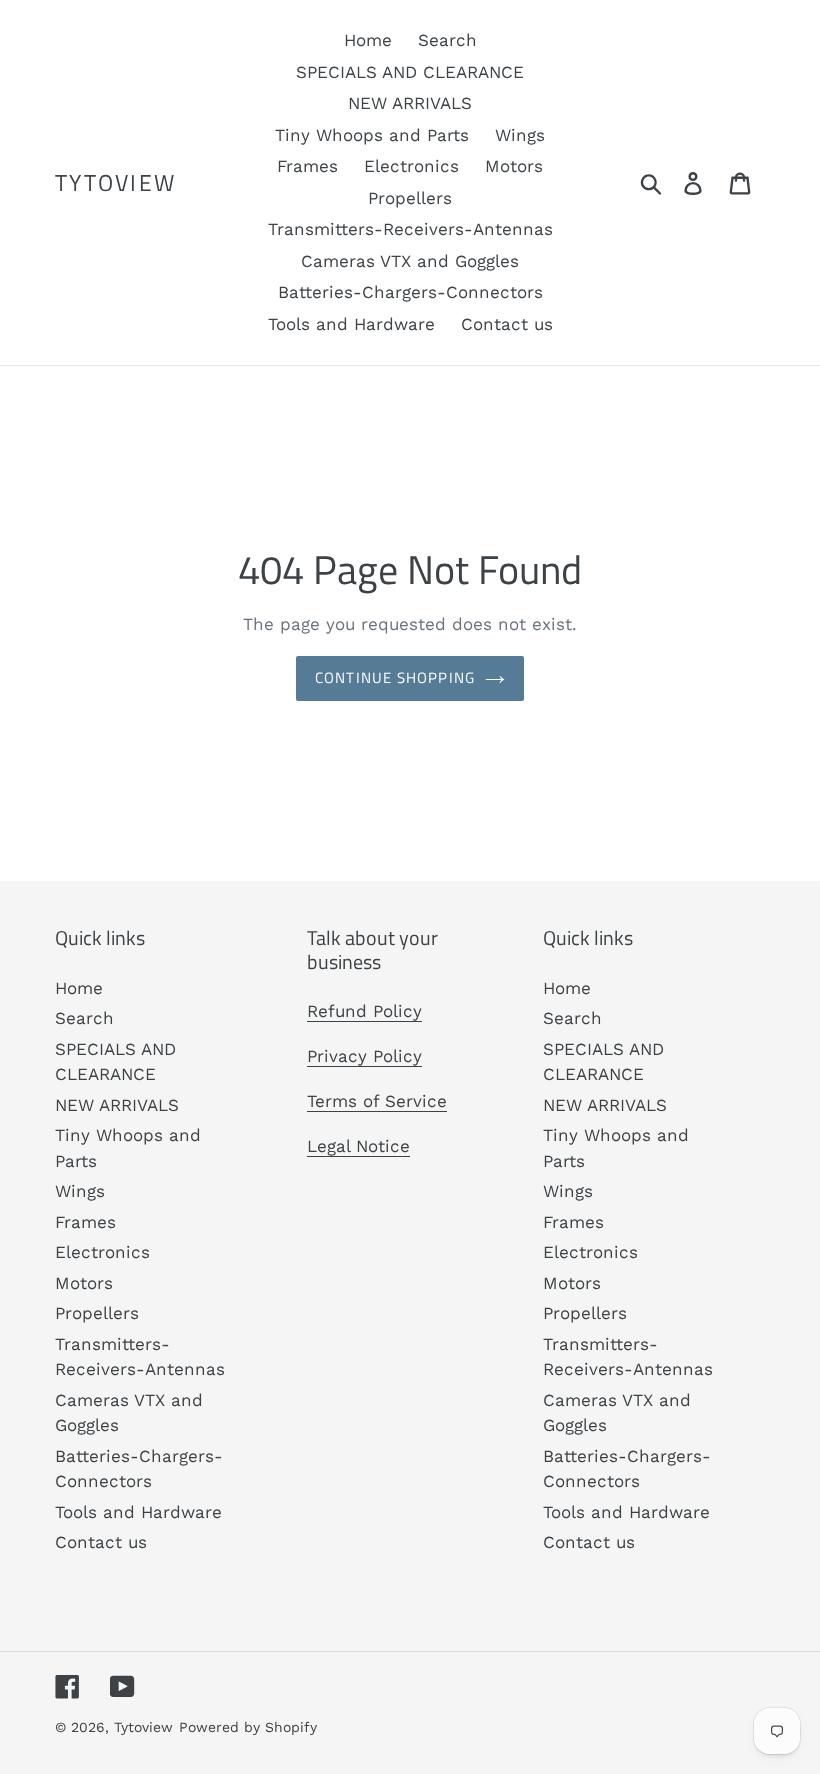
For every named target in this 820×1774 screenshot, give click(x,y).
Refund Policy (364, 1011)
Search (84, 1018)
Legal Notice (358, 1146)
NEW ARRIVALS (117, 1105)
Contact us (101, 1542)
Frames (85, 1222)
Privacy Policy (364, 1056)
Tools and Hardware (138, 1512)
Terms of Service (377, 1101)
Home (79, 988)
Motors (84, 1283)
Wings (80, 1191)
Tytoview (115, 183)
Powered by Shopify (248, 1727)
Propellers (97, 1313)
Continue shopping (395, 677)
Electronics (102, 1252)
